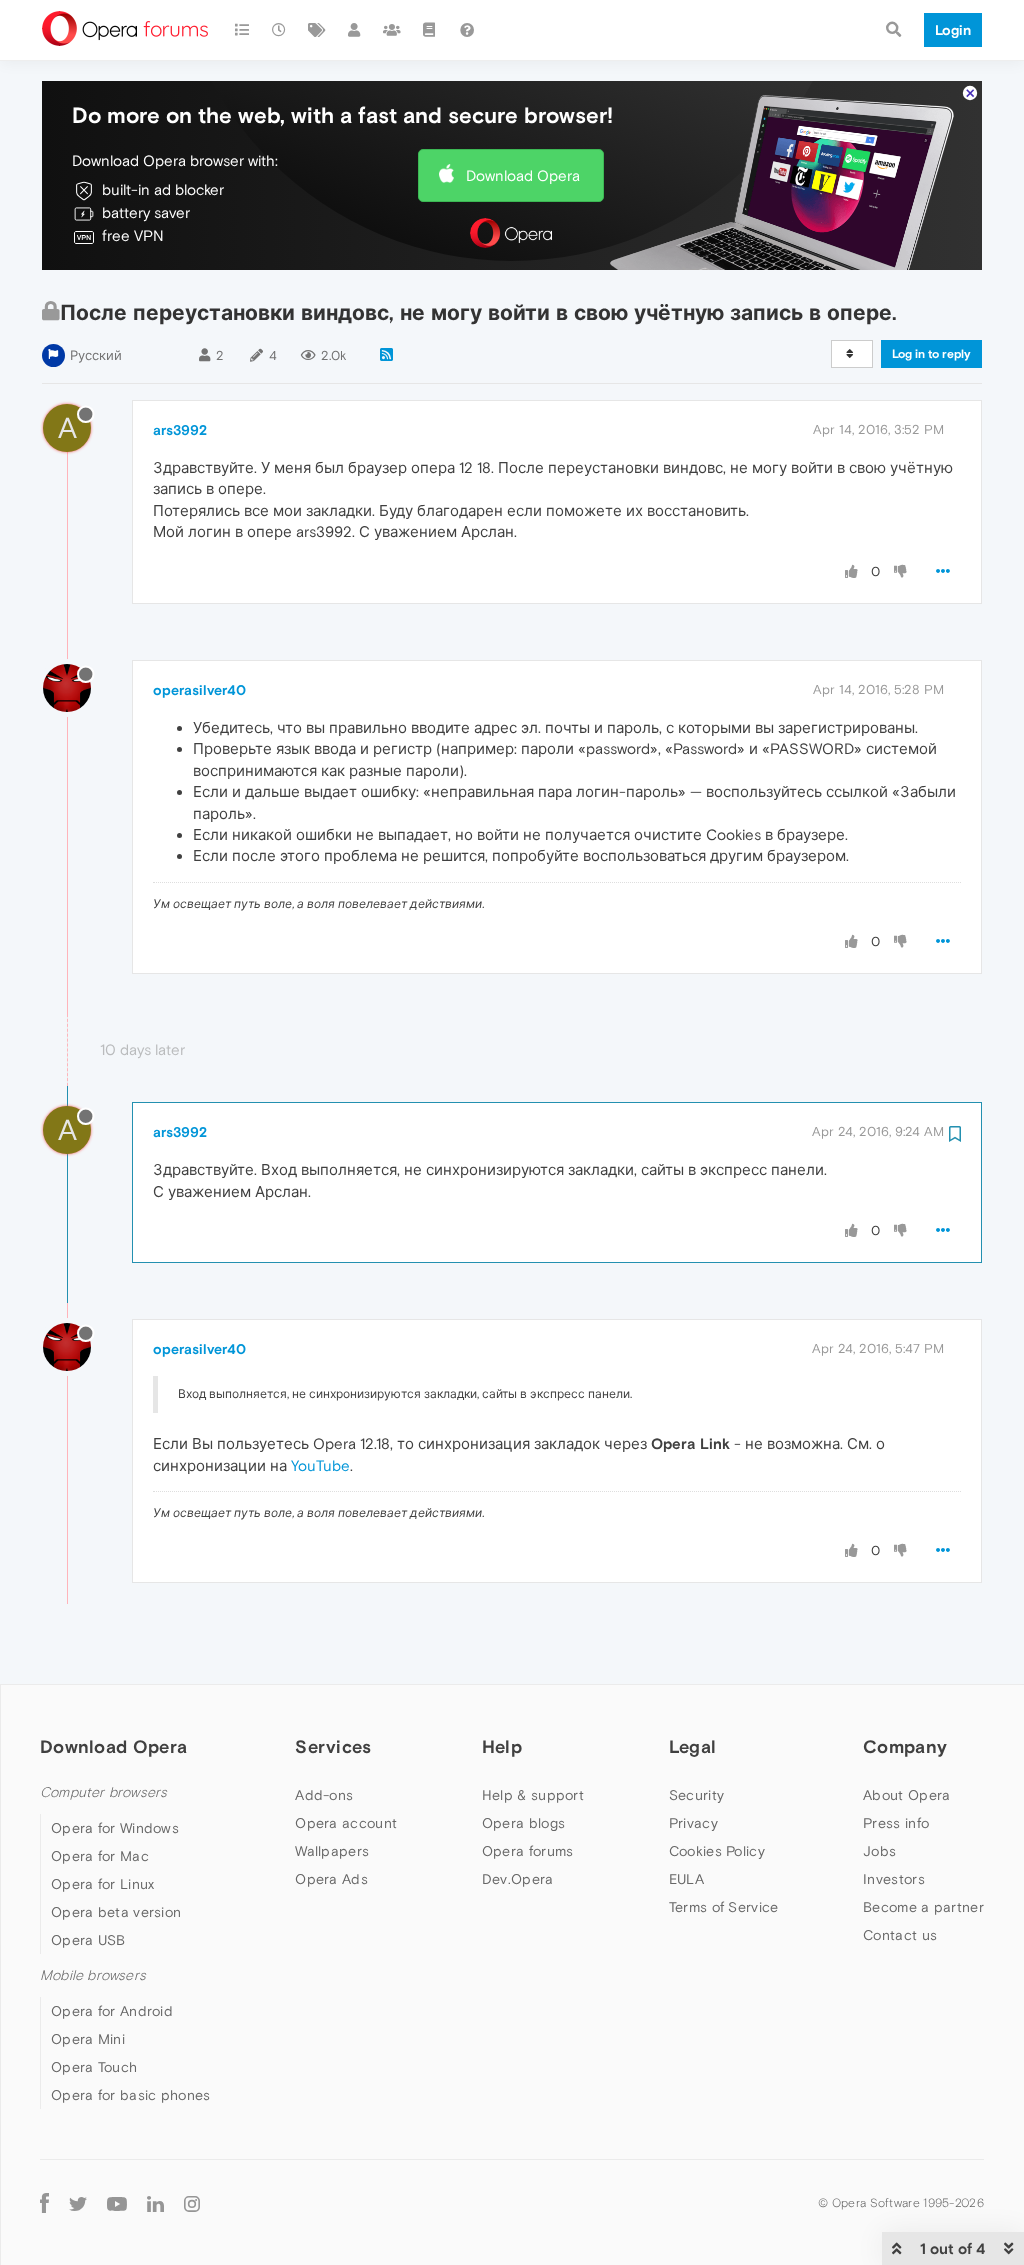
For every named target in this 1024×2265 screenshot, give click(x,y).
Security (696, 1795)
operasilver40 (199, 690)
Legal (693, 1746)
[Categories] (242, 30)
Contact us (900, 1935)
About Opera (906, 1795)
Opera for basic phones (131, 2095)
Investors (894, 1879)
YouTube (320, 1465)
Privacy (693, 1823)
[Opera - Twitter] (78, 2202)
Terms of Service (724, 1907)
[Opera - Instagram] (192, 2202)
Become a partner (923, 1907)
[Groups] (392, 30)
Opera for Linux (103, 1884)
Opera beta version (116, 1912)
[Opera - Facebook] (44, 2202)
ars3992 (180, 430)
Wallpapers (332, 1851)
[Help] (467, 30)
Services (333, 1746)
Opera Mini (88, 2039)
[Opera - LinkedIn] (155, 2202)
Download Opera (523, 175)
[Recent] (280, 30)
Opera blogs (523, 1823)
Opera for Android (112, 2011)
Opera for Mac (100, 1856)
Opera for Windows (115, 1828)
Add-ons (324, 1795)
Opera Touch (94, 2067)
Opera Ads (331, 1879)
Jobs (879, 1851)
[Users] (355, 30)
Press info (896, 1823)
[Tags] (317, 30)
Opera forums (528, 1851)
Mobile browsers (93, 1975)
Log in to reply (931, 354)
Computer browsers (103, 1792)
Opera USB (88, 1940)
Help (502, 1746)
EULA (686, 1879)
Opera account (346, 1823)
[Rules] (430, 30)
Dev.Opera (518, 1879)
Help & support (533, 1795)
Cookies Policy (717, 1851)
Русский (96, 355)
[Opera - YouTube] (117, 2202)
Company (905, 1746)
